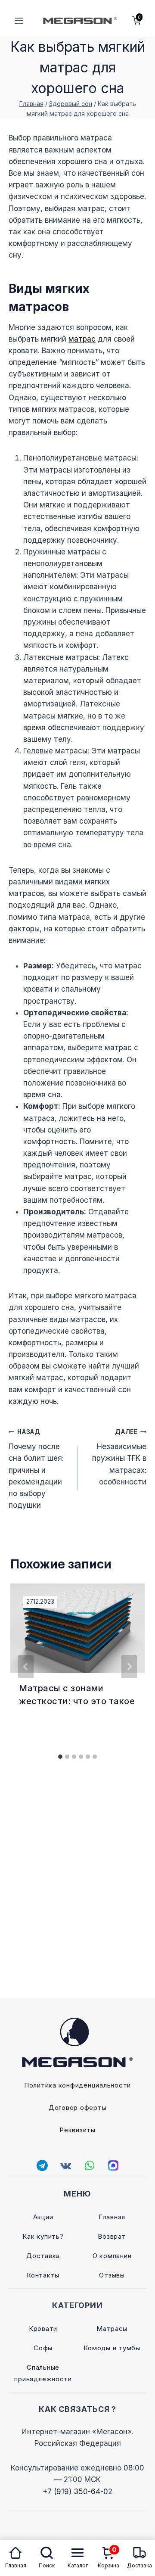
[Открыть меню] (19, 20)
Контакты (43, 2275)
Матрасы (112, 2329)
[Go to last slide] (26, 1667)
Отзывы (112, 2275)
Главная (112, 2217)
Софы (43, 2348)
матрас (82, 339)
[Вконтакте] (66, 2165)
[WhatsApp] (90, 2165)
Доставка (43, 2256)
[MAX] (113, 2165)
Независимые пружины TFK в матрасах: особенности (119, 1457)
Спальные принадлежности (43, 2373)
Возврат (112, 2236)
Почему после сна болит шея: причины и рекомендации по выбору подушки (36, 1469)
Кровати (43, 2329)
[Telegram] (42, 2165)
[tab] (60, 1757)
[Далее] (129, 1667)
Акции (43, 2217)
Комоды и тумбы (112, 2348)
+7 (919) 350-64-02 (77, 2492)
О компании (112, 2256)
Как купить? (43, 2236)
